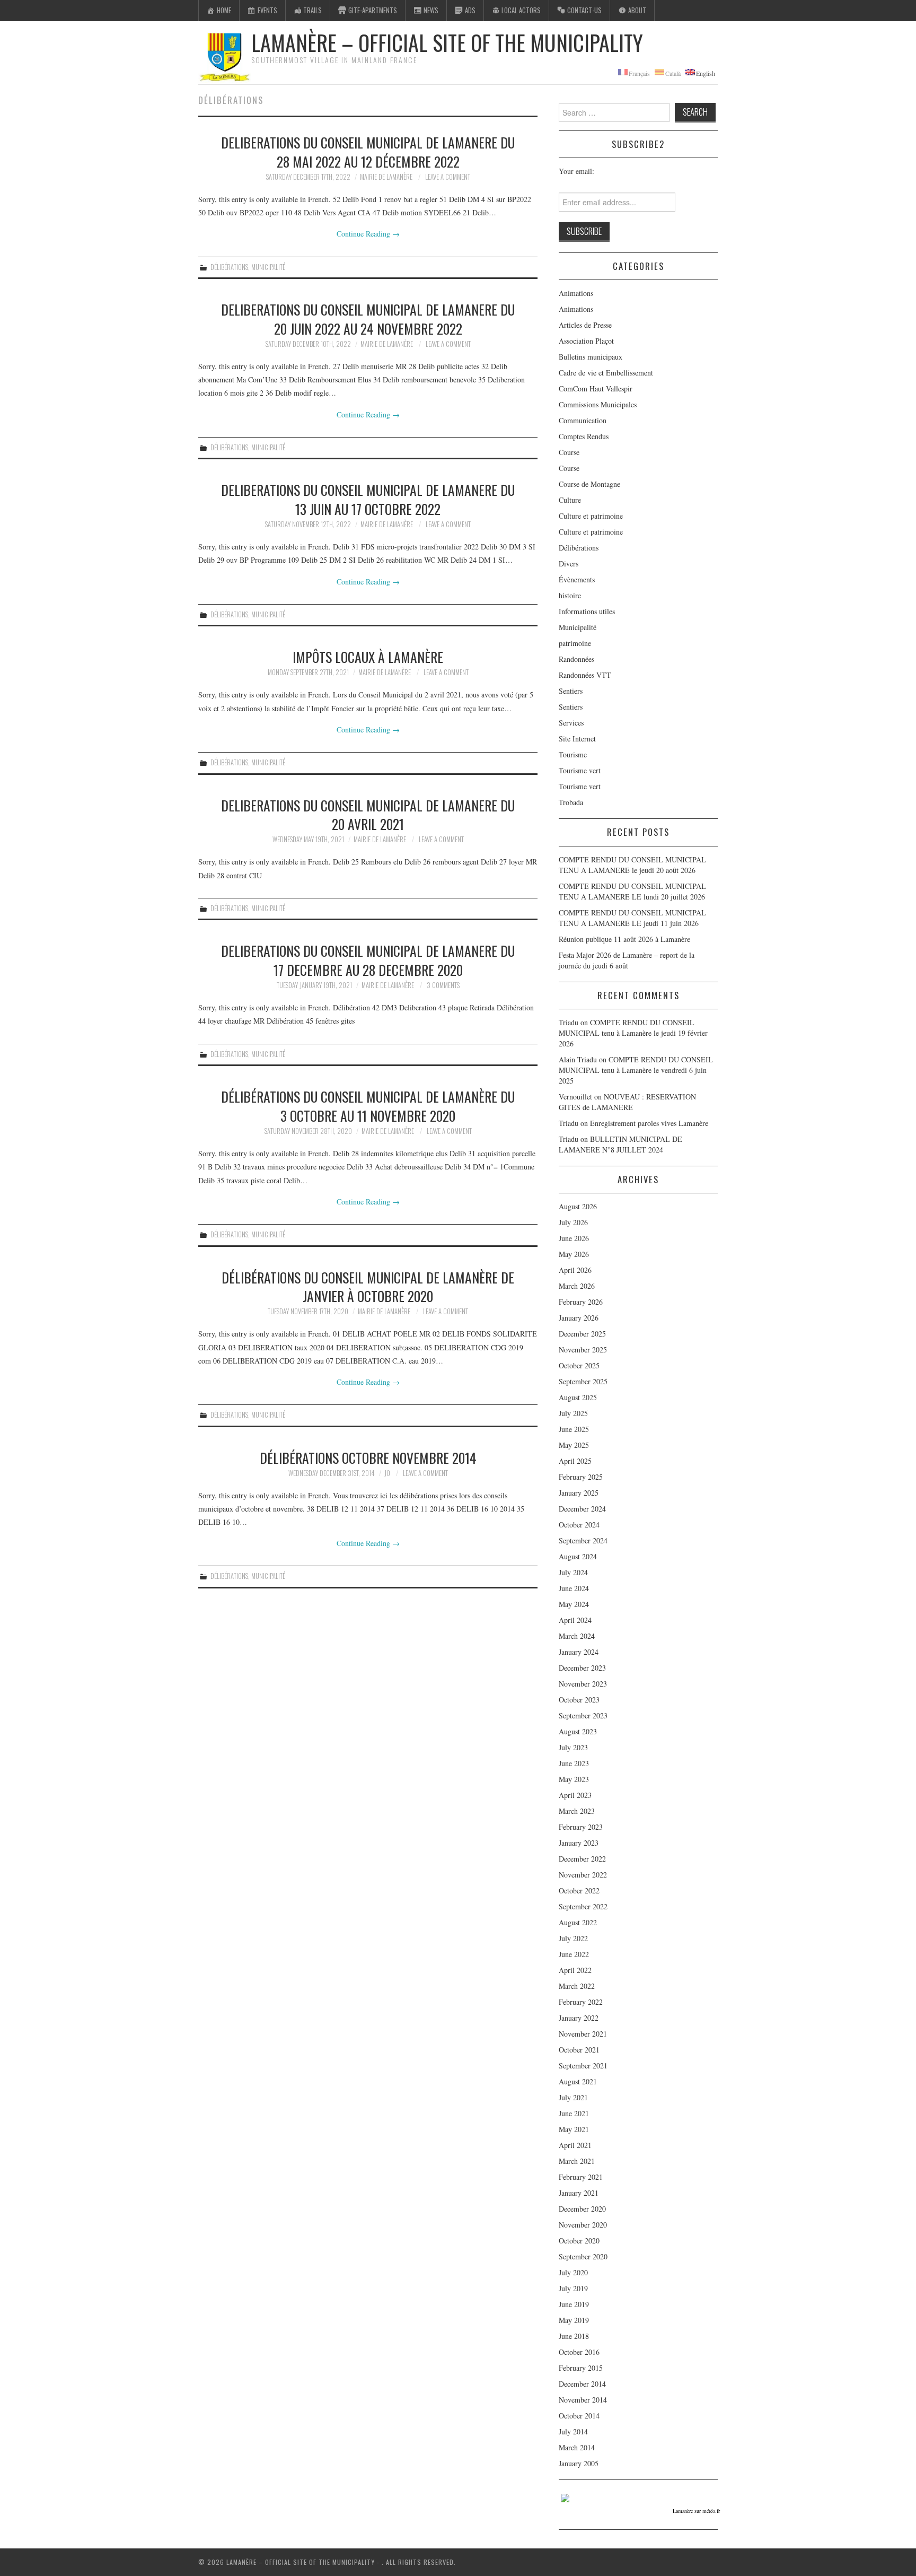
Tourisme (573, 754)
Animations (576, 293)
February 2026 (581, 1302)
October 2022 (579, 1890)
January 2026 (579, 1318)
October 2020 (579, 2241)
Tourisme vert (580, 770)
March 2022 (577, 1986)
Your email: (576, 171)
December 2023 (582, 1668)
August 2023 (578, 1731)
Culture (570, 500)
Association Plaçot (586, 341)
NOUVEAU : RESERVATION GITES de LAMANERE (627, 1102)
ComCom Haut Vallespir (596, 388)
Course (569, 452)
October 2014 (579, 2416)
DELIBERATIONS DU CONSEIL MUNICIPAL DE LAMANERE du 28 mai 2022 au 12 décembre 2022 (368, 152)
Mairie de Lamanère (386, 177)
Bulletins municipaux (591, 357)
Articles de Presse (585, 325)
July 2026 (573, 1222)
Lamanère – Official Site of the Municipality (447, 42)
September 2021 (583, 2066)
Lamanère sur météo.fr (696, 2511)
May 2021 (574, 2129)
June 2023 (574, 1763)
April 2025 (575, 1461)
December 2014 (582, 2384)
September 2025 (583, 1381)
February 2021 (581, 2177)
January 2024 (579, 1652)
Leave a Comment (448, 177)
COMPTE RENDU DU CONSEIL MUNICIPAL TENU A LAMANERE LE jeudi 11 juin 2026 (632, 918)
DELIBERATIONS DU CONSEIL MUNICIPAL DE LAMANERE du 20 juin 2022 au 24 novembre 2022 (368, 319)
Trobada (571, 802)
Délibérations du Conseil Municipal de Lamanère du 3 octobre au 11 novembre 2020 (368, 1106)
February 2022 (581, 2002)
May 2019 (574, 2320)
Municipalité (268, 267)
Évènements (577, 579)
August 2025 (578, 1397)
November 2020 (583, 2225)
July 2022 (573, 1938)
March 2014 (577, 2447)
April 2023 (575, 1795)
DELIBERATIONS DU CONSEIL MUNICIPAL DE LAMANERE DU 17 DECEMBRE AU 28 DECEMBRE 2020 (368, 960)
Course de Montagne (589, 484)
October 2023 (579, 1700)
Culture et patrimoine (591, 516)
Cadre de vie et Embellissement (606, 373)
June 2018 (574, 2336)
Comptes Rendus (584, 436)
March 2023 (577, 1811)
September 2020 (583, 2256)
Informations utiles (587, 611)
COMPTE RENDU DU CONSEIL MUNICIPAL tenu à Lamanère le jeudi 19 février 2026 (633, 1033)
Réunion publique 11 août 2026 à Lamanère (624, 939)
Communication (583, 420)
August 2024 (578, 1556)
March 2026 (577, 1286)
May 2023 (574, 1779)
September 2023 (583, 1715)
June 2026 (574, 1238)
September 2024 (583, 1540)
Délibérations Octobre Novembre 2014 (368, 1457)
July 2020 (573, 2272)
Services (571, 723)
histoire (570, 595)
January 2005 (579, 2463)
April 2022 (575, 1970)
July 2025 (573, 1413)
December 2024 (582, 1509)
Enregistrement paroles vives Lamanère (649, 1123)
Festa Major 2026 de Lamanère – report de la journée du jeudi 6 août (627, 960)
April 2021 (575, 2145)
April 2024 (575, 1620)
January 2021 (579, 2193)
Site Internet (577, 739)
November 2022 (583, 1875)
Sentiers (571, 691)
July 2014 (573, 2431)
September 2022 (583, 1906)
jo (387, 1473)
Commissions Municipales (598, 404)
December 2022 (582, 1859)
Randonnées (576, 659)
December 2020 (582, 2209)
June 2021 (574, 2113)
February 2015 (581, 2368)
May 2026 (574, 1254)
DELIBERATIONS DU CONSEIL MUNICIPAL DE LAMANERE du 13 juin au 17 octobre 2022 (368, 499)
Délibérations (229, 267)
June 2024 (574, 1588)
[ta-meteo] (565, 2497)
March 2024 (577, 1636)
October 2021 (579, 2050)
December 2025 (582, 1334)
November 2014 (583, 2400)
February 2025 (581, 1477)
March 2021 (577, 2161)
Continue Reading (368, 234)
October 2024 (579, 1525)
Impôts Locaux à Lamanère (368, 657)
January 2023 (579, 1843)
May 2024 (574, 1604)
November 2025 (583, 1350)
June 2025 (574, 1429)
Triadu (569, 1123)
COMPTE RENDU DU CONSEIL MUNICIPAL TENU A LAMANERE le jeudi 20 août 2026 (632, 865)
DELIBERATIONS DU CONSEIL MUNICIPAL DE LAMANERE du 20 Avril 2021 (368, 815)
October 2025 (579, 1365)
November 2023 (583, 1684)
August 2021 (578, 2081)
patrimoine (575, 643)
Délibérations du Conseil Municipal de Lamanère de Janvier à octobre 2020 (368, 1287)
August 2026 (578, 1206)
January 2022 (579, 2018)
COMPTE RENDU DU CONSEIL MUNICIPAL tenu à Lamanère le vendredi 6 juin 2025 (636, 1070)
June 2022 (574, 1954)
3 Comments (443, 985)
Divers (569, 564)
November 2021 (583, 2034)
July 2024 (573, 1572)
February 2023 (581, 1827)
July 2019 (573, 2288)
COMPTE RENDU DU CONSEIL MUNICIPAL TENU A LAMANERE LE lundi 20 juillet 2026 (632, 891)
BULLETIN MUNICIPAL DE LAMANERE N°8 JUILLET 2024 (620, 1144)
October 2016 (579, 2352)
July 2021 (573, 2097)
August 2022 (578, 1922)
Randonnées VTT (585, 675)
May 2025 (574, 1445)
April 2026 (575, 1270)
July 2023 (573, 1747)
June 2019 (574, 2304)
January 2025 (579, 1493)
